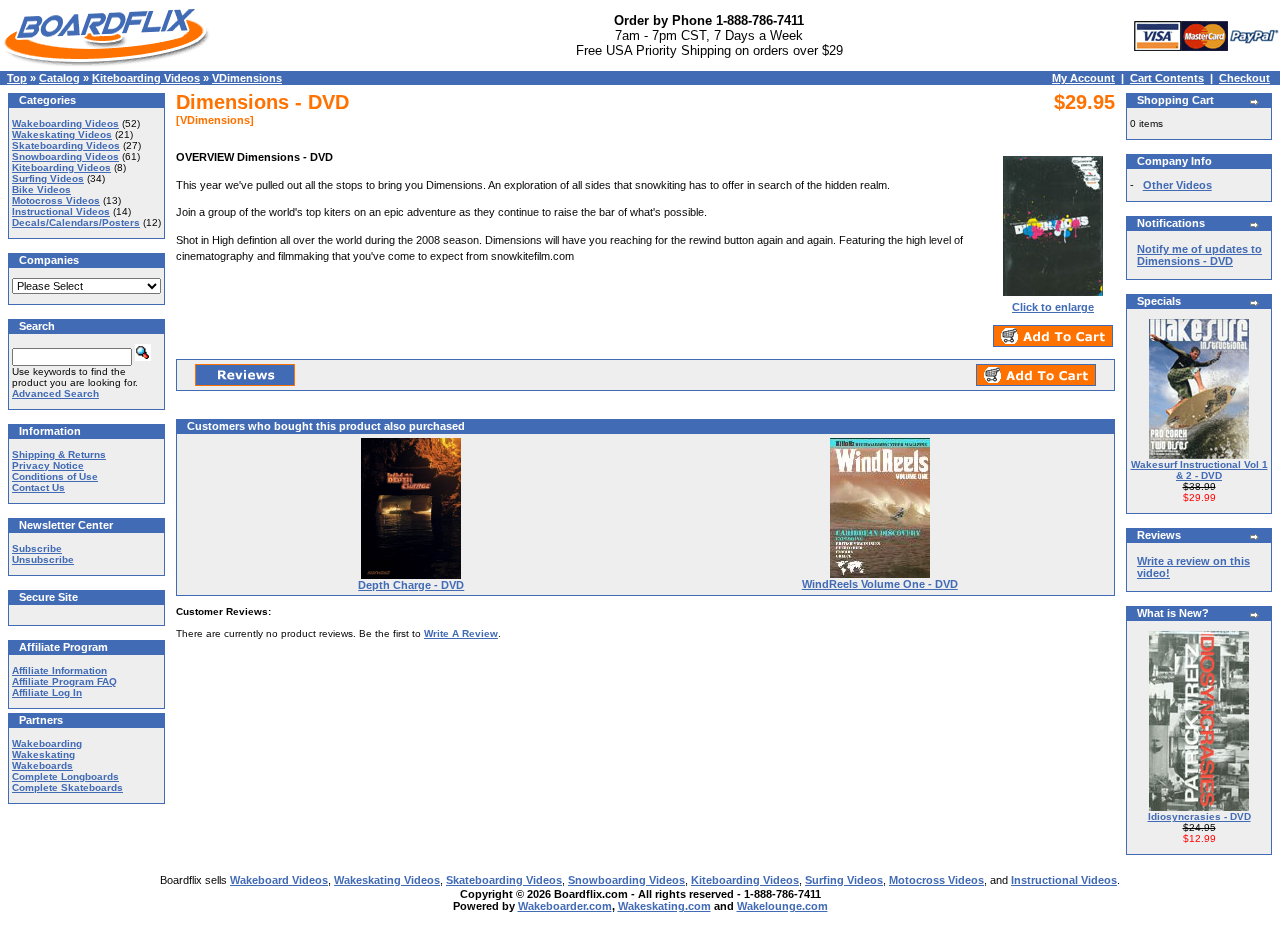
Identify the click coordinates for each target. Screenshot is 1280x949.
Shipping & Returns (59, 454)
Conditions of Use (55, 476)
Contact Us (38, 487)
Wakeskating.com (664, 906)
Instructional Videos (61, 211)
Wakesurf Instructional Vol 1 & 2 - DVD (1199, 470)
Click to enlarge (1053, 307)
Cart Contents (1167, 78)
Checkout (1244, 78)
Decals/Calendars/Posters (76, 222)
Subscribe (37, 548)
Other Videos (1177, 185)
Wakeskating (43, 754)
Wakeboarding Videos (65, 123)
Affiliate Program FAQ (64, 681)
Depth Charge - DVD (411, 585)
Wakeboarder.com (565, 906)
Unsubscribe (43, 559)
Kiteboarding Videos (146, 78)
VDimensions (247, 78)
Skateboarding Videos (66, 145)
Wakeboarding (47, 743)
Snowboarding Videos (65, 156)
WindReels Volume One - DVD (880, 584)
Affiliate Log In (47, 692)
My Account (1083, 78)
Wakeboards (42, 765)
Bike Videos (41, 189)
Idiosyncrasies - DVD (1199, 816)
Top (17, 78)
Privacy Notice (48, 465)
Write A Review (461, 633)
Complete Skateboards (67, 787)
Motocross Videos (56, 200)
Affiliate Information (59, 670)
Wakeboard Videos (279, 880)
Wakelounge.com (782, 906)
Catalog (59, 78)
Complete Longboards (65, 776)
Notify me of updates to (1199, 255)
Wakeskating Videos (62, 134)
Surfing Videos (48, 178)
